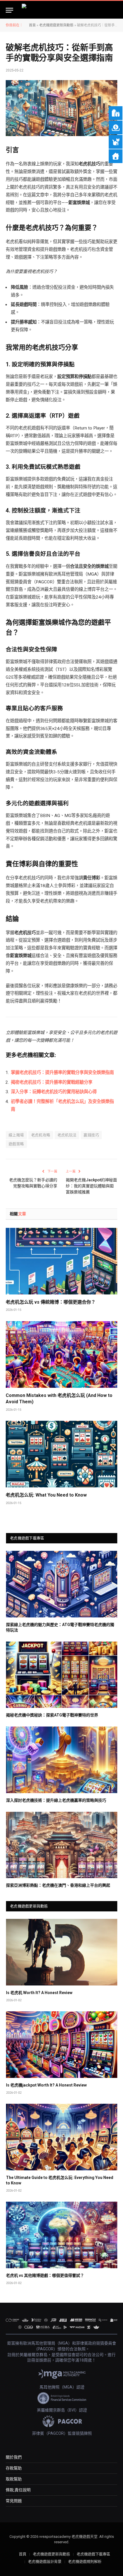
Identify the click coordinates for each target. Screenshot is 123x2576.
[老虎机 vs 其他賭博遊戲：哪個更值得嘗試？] (62, 2235)
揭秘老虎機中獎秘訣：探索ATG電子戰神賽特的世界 (52, 1715)
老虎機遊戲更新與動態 (56, 25)
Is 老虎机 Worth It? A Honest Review (39, 1993)
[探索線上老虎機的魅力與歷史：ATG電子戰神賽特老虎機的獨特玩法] (62, 1584)
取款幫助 (14, 2479)
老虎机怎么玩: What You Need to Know (46, 1495)
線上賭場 (16, 1135)
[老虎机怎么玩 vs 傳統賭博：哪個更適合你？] (61, 1261)
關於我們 (14, 2457)
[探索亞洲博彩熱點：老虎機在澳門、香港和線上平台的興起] (62, 1845)
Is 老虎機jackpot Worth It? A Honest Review (46, 2085)
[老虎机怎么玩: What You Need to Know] (61, 1454)
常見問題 (14, 2501)
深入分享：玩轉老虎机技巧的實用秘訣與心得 (54, 1092)
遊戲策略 (16, 1144)
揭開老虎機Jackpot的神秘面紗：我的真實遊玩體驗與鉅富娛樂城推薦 (91, 1186)
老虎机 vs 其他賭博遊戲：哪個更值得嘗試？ (45, 2275)
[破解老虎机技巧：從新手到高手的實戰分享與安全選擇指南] (61, 108)
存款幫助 (14, 2468)
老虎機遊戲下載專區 (93, 2554)
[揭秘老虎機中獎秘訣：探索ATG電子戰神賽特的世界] (62, 1675)
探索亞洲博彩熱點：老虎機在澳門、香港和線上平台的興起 (58, 1885)
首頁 (32, 25)
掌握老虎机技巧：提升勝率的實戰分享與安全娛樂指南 (62, 1073)
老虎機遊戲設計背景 (45, 2562)
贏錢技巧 (91, 1135)
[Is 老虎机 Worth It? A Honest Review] (62, 1952)
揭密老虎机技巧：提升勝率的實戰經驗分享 (52, 1082)
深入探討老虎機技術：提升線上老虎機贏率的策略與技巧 (56, 1800)
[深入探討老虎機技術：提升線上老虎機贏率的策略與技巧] (62, 1760)
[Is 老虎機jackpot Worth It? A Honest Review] (62, 2045)
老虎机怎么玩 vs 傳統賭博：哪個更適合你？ (51, 1302)
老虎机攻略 (41, 1135)
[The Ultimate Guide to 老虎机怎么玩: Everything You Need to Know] (62, 2137)
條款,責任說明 (18, 2490)
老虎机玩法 (67, 1135)
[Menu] (9, 10)
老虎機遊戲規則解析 (85, 2562)
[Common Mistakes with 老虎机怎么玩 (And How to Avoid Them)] (61, 1354)
